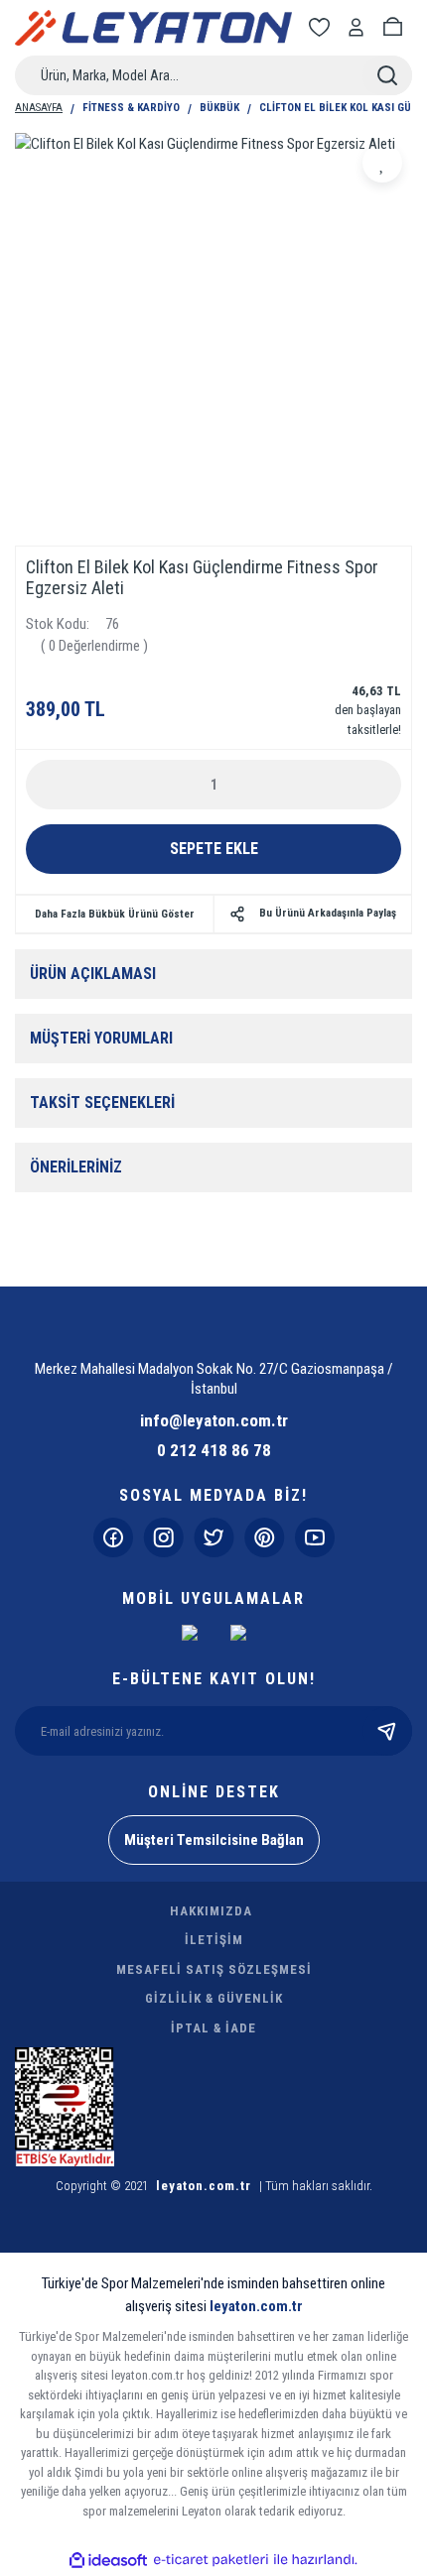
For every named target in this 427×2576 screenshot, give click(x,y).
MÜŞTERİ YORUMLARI (101, 1038)
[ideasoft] (108, 2561)
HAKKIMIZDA (211, 1911)
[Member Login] (359, 27)
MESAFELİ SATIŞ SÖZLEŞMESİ (214, 1969)
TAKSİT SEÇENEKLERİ (102, 1103)
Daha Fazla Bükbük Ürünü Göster (115, 914)
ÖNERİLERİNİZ (76, 1167)
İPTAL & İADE (213, 2028)
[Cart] (396, 27)
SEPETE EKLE (214, 849)
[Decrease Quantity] (52, 785)
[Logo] (153, 28)
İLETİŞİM (214, 1940)
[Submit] (387, 1731)
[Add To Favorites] (382, 163)
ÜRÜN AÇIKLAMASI (93, 974)
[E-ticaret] (211, 2561)
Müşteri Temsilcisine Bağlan (214, 1840)
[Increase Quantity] (375, 785)
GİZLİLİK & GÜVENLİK (214, 1998)
